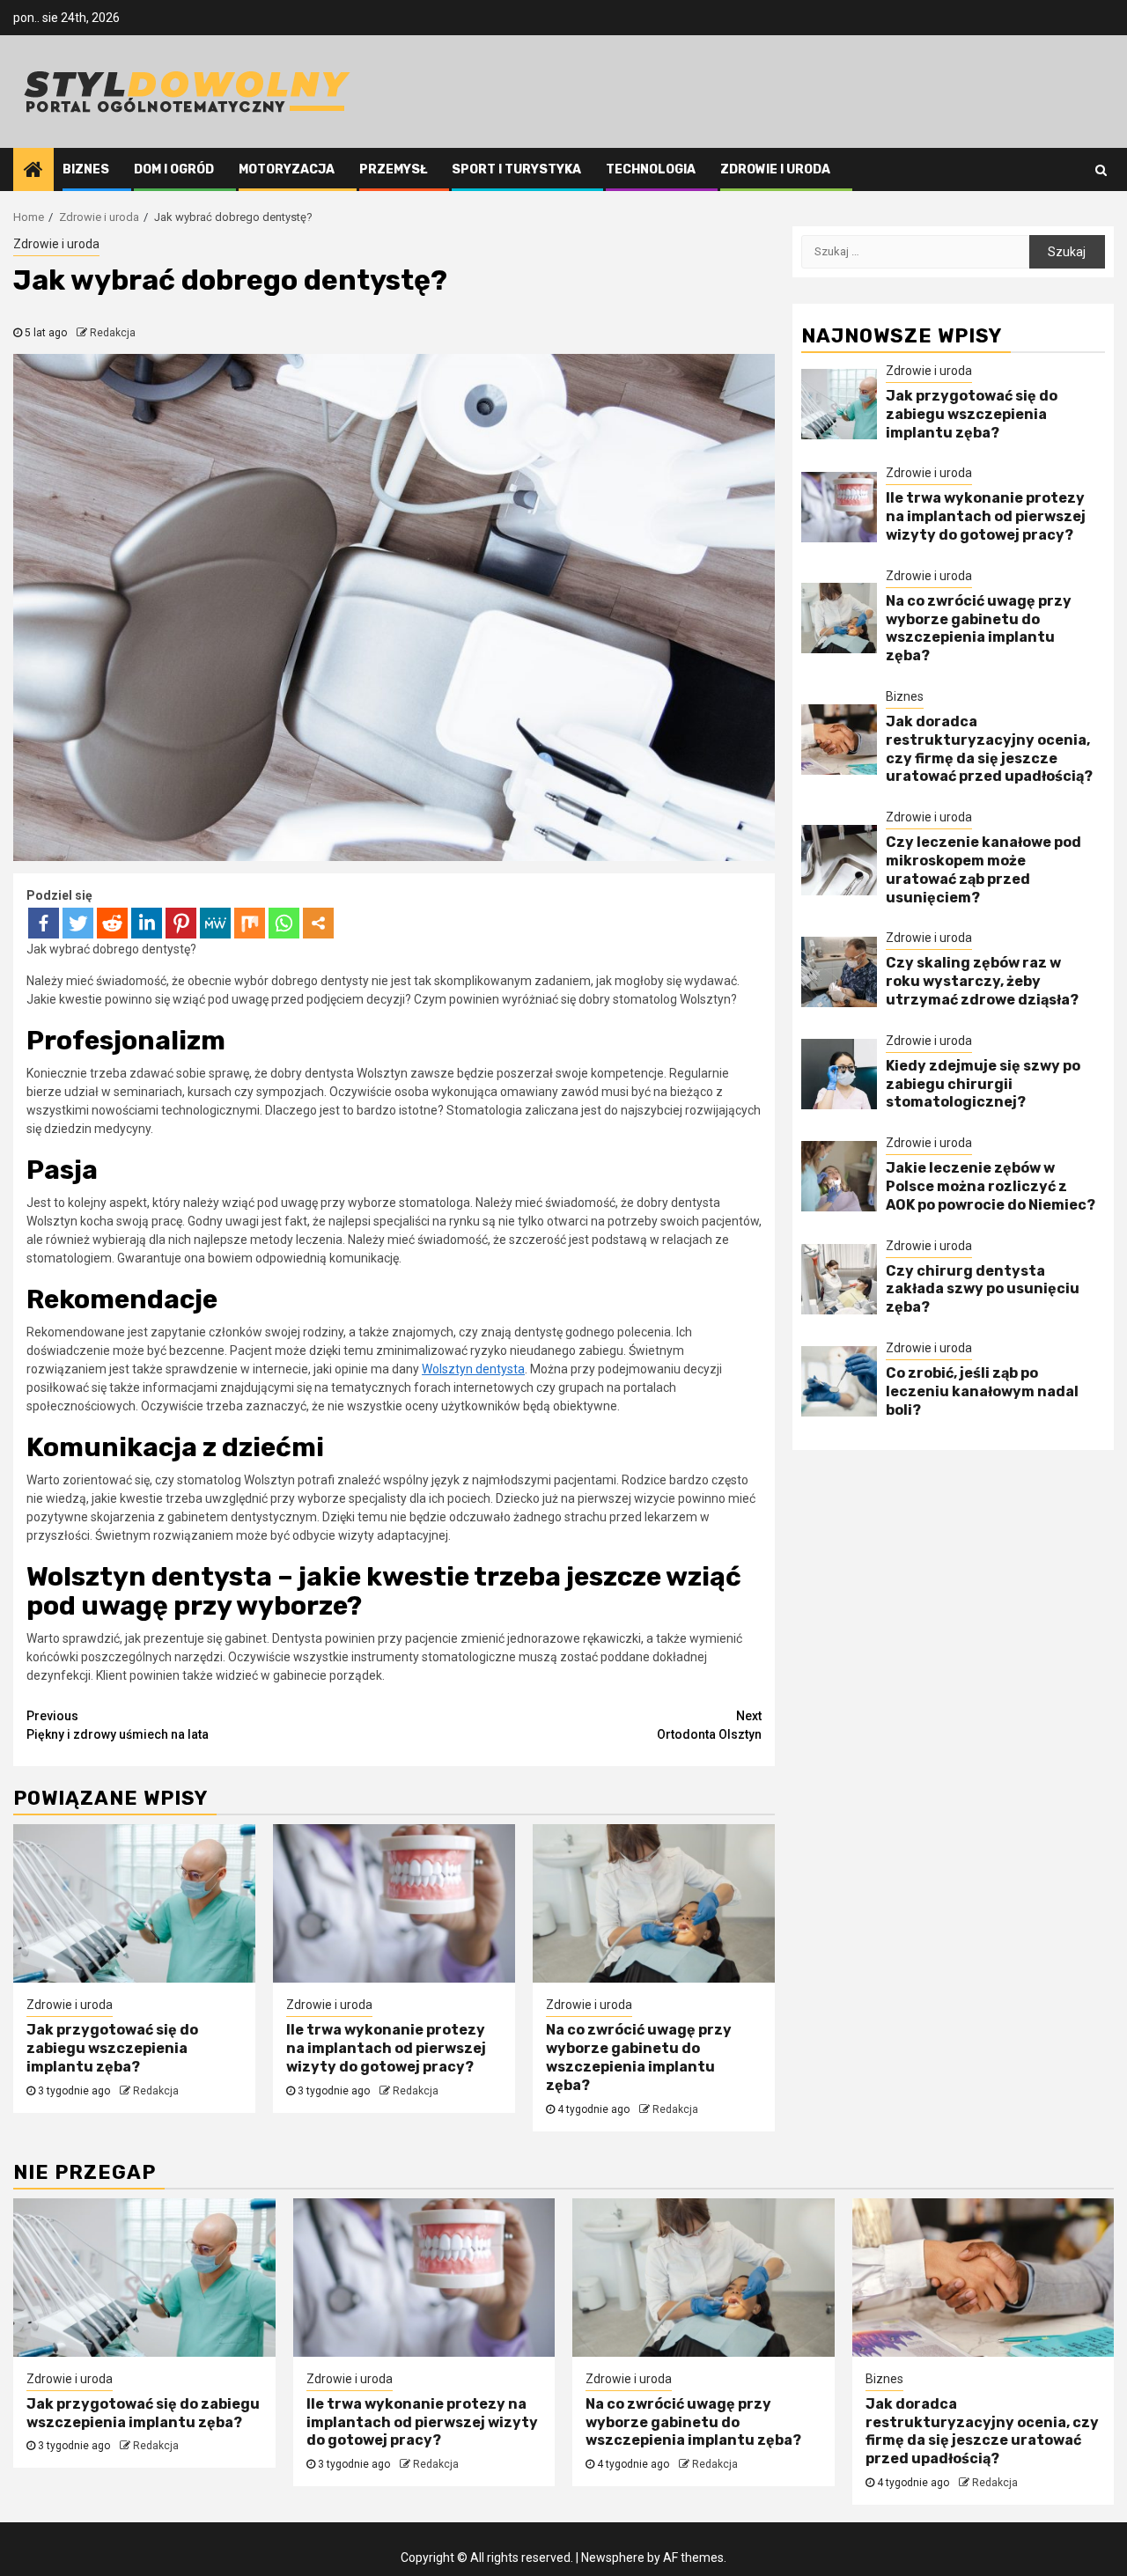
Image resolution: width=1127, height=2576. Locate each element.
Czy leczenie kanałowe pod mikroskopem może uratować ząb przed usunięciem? (983, 869)
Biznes (86, 169)
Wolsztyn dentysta (473, 1369)
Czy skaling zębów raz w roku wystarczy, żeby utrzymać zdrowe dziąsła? (982, 981)
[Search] (1101, 170)
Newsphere (613, 2558)
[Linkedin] (147, 923)
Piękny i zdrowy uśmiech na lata (118, 1725)
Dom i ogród (174, 169)
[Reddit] (112, 923)
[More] (318, 923)
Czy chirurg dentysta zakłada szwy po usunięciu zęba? (983, 1289)
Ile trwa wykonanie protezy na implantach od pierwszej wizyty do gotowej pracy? (386, 2048)
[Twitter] (78, 923)
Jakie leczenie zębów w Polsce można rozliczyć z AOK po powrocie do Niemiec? (991, 1186)
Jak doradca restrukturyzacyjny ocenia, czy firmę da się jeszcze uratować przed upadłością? (989, 749)
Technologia (651, 169)
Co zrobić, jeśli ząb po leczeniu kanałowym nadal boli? (982, 1391)
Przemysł (393, 169)
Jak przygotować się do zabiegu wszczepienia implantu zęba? (112, 2048)
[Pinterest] (181, 923)
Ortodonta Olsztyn (709, 1725)
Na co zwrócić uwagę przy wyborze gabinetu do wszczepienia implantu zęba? (639, 2057)
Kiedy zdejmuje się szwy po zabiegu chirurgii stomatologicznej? (983, 1084)
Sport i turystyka (516, 169)
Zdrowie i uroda (775, 169)
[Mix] (250, 923)
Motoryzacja (287, 169)
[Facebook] (44, 923)
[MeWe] (215, 923)
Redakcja (113, 333)
